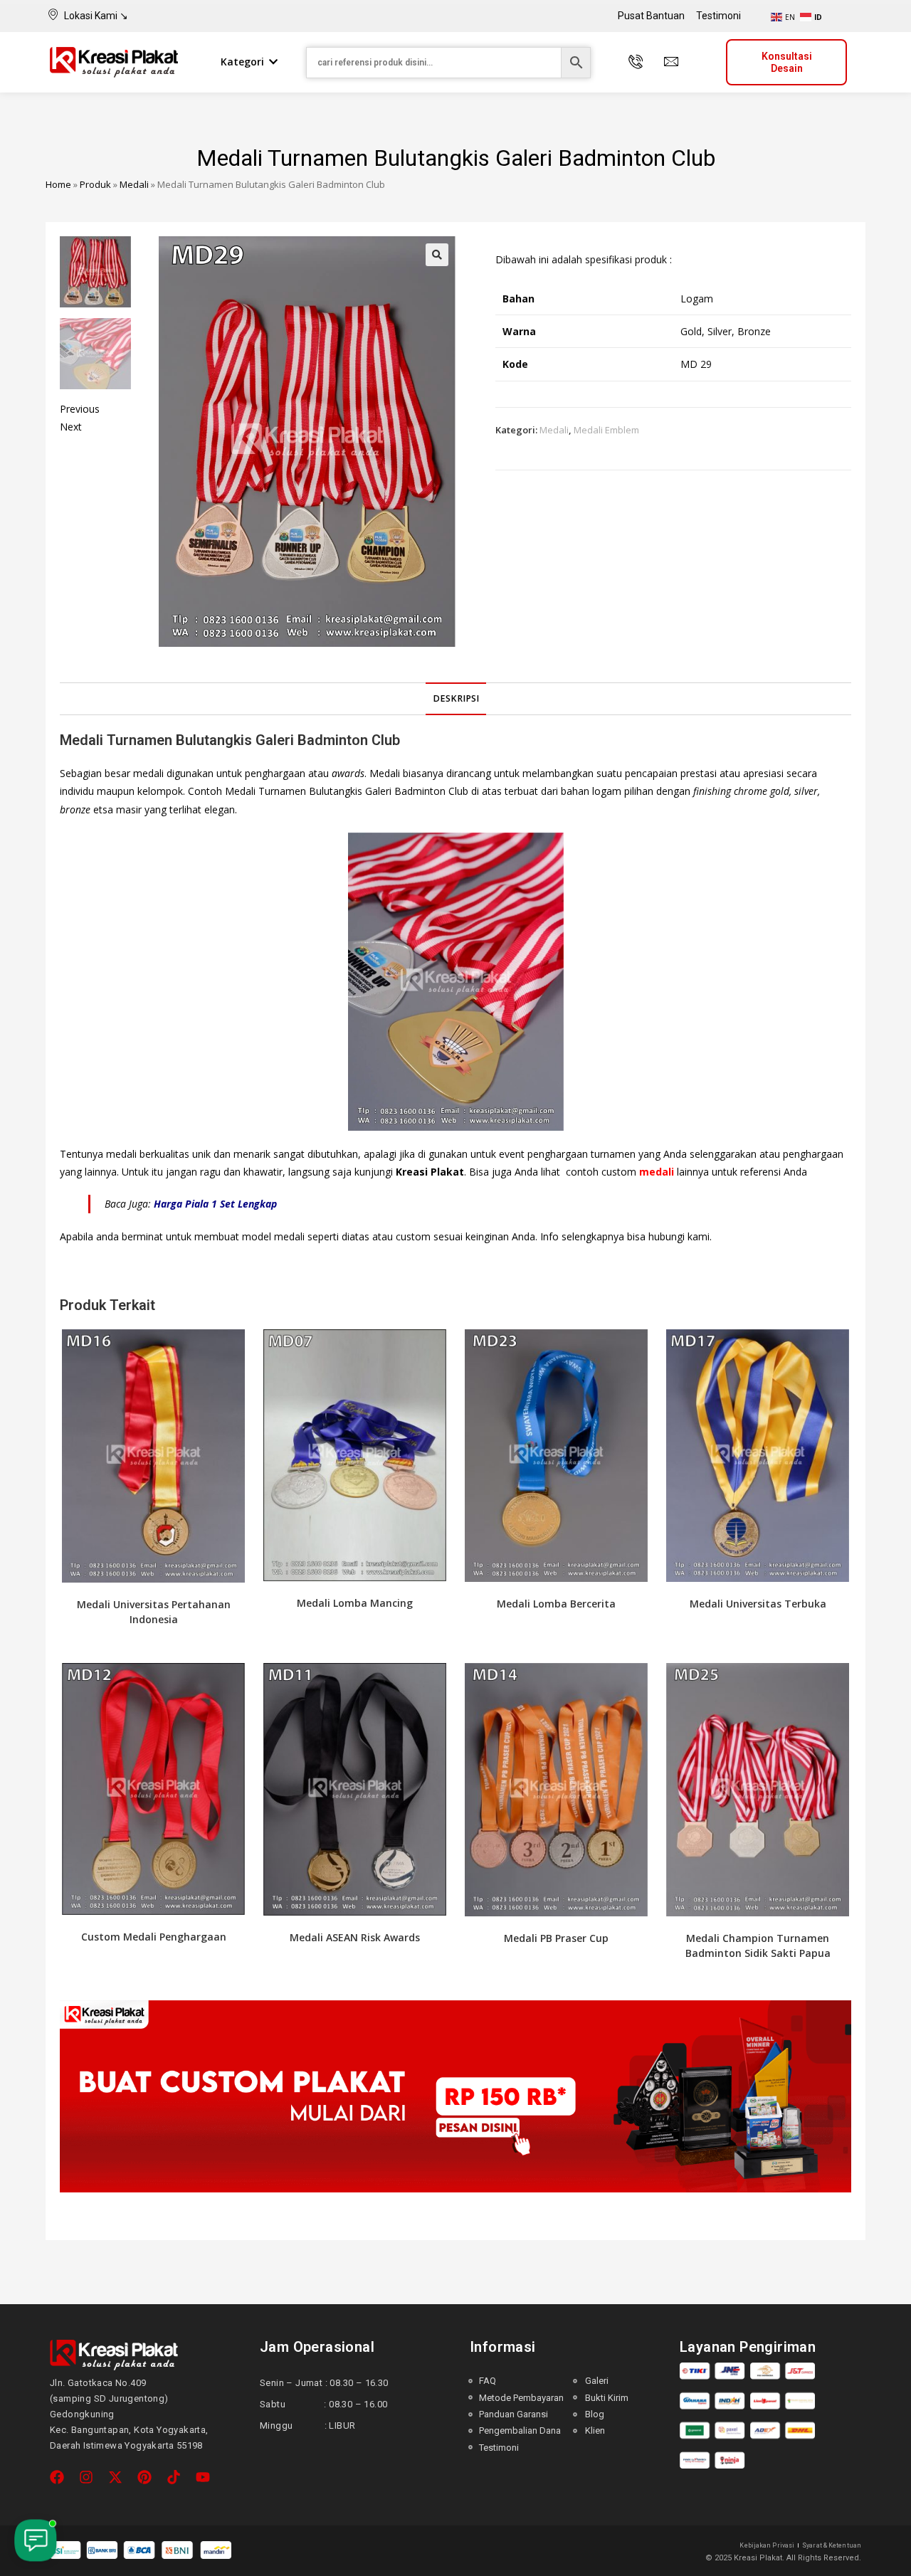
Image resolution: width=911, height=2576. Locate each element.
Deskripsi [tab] (456, 698)
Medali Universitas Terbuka (758, 1604)
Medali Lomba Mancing (355, 1603)
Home (58, 184)
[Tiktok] (174, 2477)
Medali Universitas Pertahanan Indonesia (154, 1612)
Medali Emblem (606, 430)
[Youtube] (203, 2477)
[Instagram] (86, 2477)
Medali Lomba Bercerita (556, 1604)
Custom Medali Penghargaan (154, 1937)
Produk (95, 184)
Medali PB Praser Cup (556, 1938)
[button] (437, 255)
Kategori (242, 62)
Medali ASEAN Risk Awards (355, 1937)
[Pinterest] (144, 2477)
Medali (134, 184)
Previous (80, 409)
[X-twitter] (115, 2477)
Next (71, 427)
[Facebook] (57, 2477)
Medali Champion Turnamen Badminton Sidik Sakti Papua (758, 1946)
